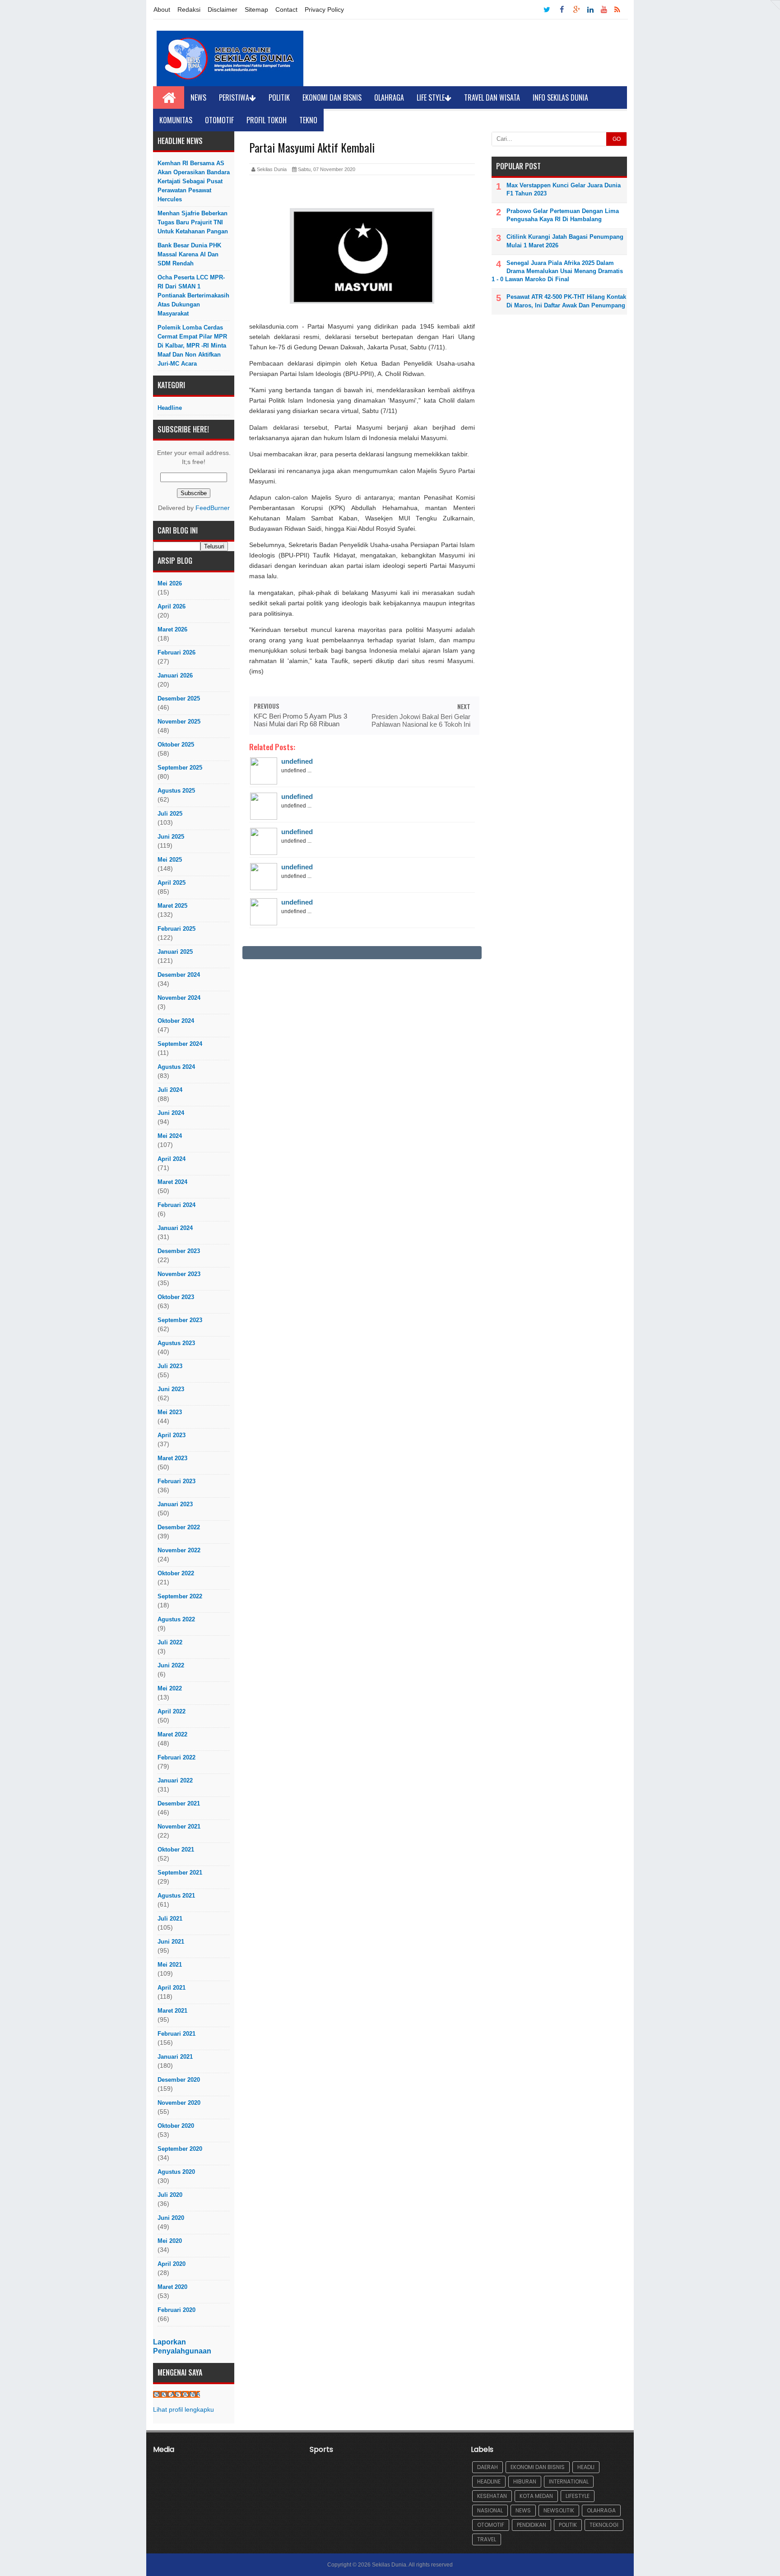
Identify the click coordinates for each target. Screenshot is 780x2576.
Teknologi (604, 2525)
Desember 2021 (179, 1803)
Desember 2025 (179, 699)
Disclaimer (223, 9)
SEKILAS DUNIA (176, 2394)
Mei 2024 (170, 1136)
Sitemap (256, 9)
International (569, 2481)
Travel (487, 2539)
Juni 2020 (171, 2218)
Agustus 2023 (176, 1343)
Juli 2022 (170, 1642)
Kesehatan (492, 2496)
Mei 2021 (170, 1965)
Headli (586, 2467)
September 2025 (180, 768)
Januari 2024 (175, 1228)
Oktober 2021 (176, 1850)
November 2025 (179, 722)
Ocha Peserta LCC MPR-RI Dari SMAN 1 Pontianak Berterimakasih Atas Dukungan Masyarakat (193, 295)
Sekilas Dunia (389, 2565)
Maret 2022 (172, 1734)
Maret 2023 (172, 1458)
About (162, 9)
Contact (286, 9)
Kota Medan (536, 2496)
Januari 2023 (175, 1504)
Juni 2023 (171, 1389)
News (198, 97)
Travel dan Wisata (492, 97)
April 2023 (172, 1435)
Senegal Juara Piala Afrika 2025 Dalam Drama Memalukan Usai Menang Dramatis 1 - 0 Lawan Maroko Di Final (557, 271)
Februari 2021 (176, 2034)
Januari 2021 (175, 2057)
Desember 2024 (179, 975)
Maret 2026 (172, 629)
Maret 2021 (172, 2011)
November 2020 (179, 2103)
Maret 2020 (172, 2287)
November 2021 (179, 1826)
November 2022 (179, 1550)
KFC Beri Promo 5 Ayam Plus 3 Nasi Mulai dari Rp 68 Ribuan (300, 720)
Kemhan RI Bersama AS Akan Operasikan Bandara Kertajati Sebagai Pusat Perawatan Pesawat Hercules (194, 181)
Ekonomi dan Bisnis (332, 97)
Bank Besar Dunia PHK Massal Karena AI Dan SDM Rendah (189, 254)
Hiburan (525, 2481)
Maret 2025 (172, 906)
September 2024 (180, 1044)
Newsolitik (559, 2510)
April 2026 (172, 606)
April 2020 (172, 2264)
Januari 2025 (175, 952)
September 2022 (180, 1596)
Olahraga (389, 97)
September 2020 (180, 2149)
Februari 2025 (176, 929)
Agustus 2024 (176, 1067)
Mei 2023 (170, 1412)
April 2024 (172, 1159)
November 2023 (179, 1274)
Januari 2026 (175, 675)
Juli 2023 (170, 1366)
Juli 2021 (170, 1919)
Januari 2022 (175, 1780)
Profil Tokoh (267, 120)
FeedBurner (213, 508)
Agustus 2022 (176, 1619)
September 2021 (180, 1873)
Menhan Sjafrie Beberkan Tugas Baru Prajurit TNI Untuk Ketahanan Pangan (193, 222)
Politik (279, 97)
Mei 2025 (170, 860)
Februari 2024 (176, 1205)
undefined (297, 761)
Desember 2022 (179, 1527)
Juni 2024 (171, 1113)
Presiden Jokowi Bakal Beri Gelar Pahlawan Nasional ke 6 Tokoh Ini (421, 720)
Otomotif (219, 120)
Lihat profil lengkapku (183, 2410)
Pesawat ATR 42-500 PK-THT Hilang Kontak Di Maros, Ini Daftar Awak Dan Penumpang (566, 301)
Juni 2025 (171, 837)
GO (617, 139)
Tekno (308, 120)
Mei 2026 (170, 583)
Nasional (490, 2510)
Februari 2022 (176, 1757)
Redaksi (189, 9)
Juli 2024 (170, 1090)
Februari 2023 (176, 1481)
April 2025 (172, 883)
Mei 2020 (170, 2241)
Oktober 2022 (176, 1573)
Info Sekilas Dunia (560, 97)
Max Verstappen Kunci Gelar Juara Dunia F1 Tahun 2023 (564, 189)
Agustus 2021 (176, 1896)
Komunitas (176, 120)
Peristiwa (234, 97)
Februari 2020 (176, 2310)
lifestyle (578, 2496)
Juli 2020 (170, 2195)
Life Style (431, 97)
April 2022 (172, 1711)
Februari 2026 (176, 652)
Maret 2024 (172, 1182)
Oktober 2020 (176, 2126)
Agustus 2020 (176, 2172)
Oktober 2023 (176, 1297)
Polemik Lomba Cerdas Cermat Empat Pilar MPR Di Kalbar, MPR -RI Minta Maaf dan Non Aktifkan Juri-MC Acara (192, 346)
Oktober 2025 (176, 745)
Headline (170, 408)
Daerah (487, 2467)
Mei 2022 (170, 1688)
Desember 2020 (179, 2080)
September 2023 (180, 1320)
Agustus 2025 (176, 791)
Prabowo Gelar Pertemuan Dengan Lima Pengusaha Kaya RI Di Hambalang (563, 215)
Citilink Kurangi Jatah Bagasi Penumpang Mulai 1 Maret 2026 (565, 241)
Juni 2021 (171, 1942)
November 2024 (179, 998)
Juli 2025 (170, 814)
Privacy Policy (324, 9)
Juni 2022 (171, 1665)
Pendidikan (532, 2525)
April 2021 (172, 1988)
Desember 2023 (179, 1251)
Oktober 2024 (176, 1021)
